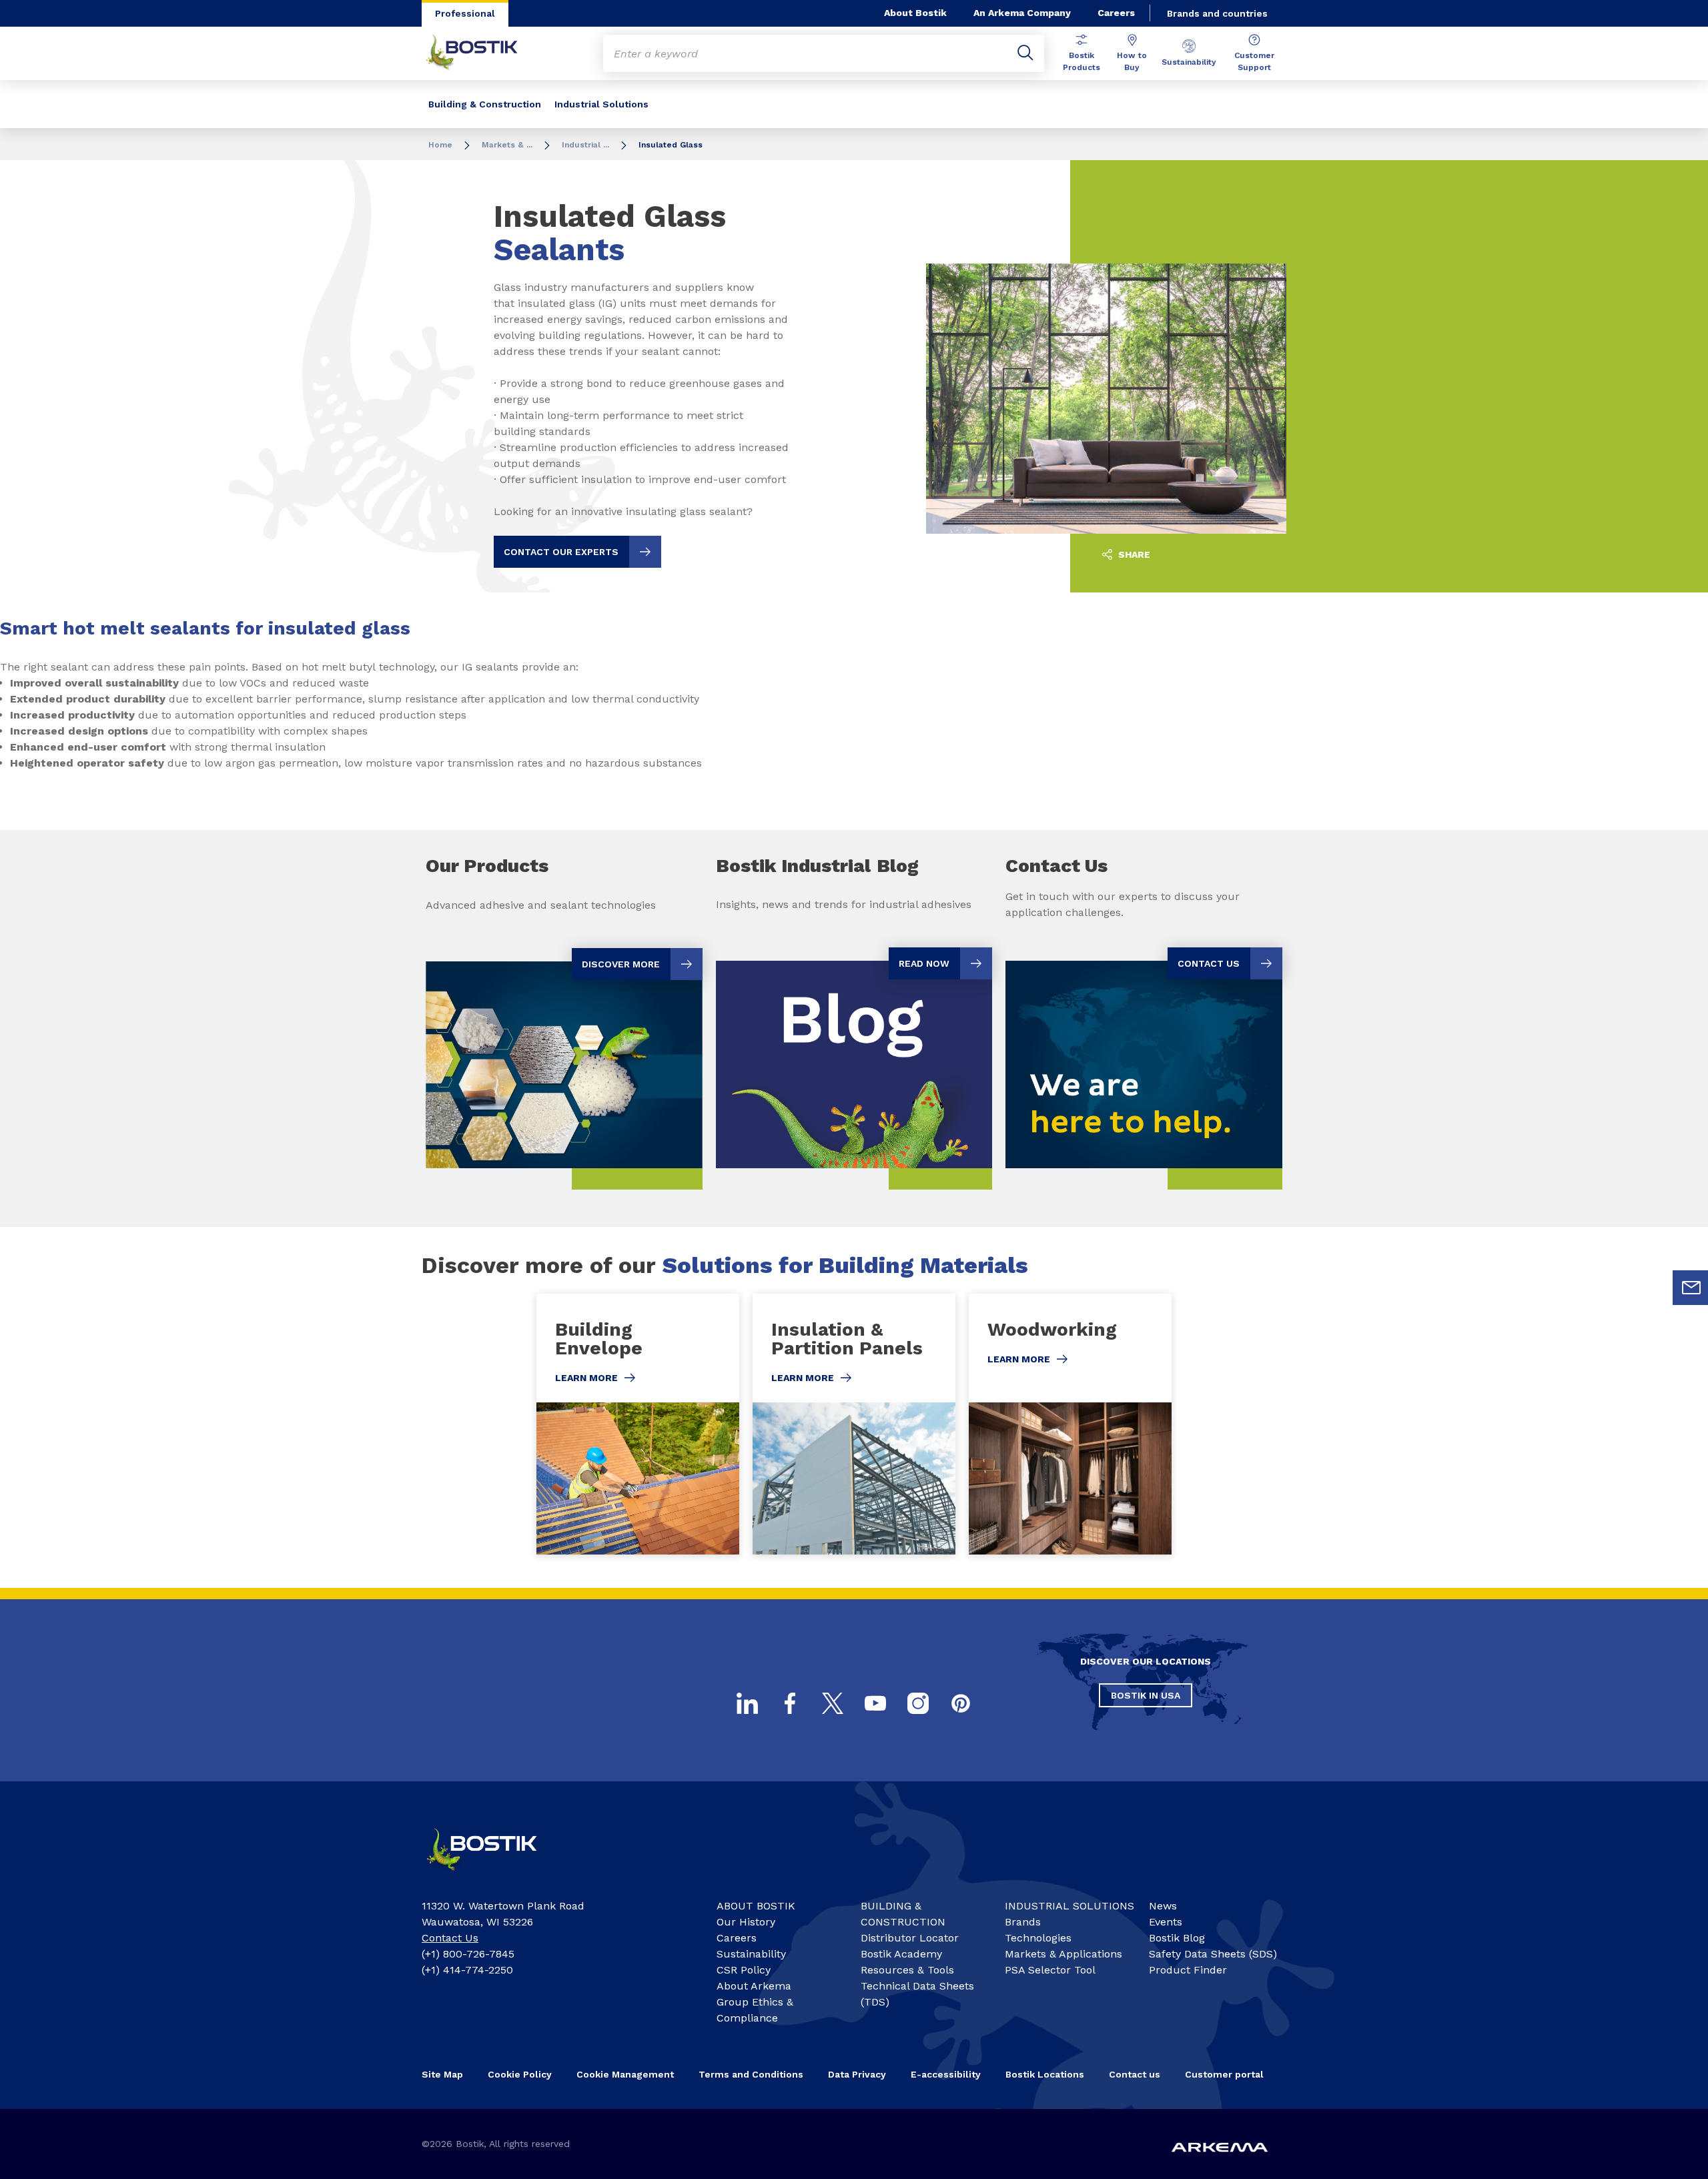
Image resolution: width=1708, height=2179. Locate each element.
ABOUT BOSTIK (756, 1906)
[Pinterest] (961, 1703)
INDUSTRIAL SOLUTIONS (1070, 1906)
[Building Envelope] (638, 1424)
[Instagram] (918, 1703)
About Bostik (915, 13)
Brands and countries (1217, 13)
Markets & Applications (1063, 1954)
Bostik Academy (901, 1954)
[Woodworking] (1070, 1424)
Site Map (442, 2074)
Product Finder (1188, 1970)
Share (1133, 554)
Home (440, 145)
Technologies (1038, 1938)
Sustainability (1189, 62)
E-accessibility (946, 2074)
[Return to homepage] (482, 53)
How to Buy (1132, 61)
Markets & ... (507, 145)
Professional (465, 13)
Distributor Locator (910, 1938)
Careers (1116, 13)
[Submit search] (1025, 53)
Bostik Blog (1177, 1938)
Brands (1023, 1922)
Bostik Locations (1045, 2074)
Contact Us (450, 1938)
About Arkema (754, 1986)
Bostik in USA (1146, 1695)
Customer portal (1224, 2074)
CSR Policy (744, 1970)
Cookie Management (625, 2074)
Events (1166, 1922)
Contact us (1135, 2074)
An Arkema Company (1022, 13)
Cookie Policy (520, 2074)
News (1163, 1906)
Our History (746, 1922)
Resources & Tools (907, 1970)
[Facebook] (790, 1703)
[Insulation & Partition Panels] (854, 1424)
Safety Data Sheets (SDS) (1213, 1954)
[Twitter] (833, 1703)
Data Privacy (857, 2074)
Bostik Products (1082, 61)
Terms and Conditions (751, 2074)
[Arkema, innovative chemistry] (494, 1876)
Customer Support (1254, 61)
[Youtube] (875, 1703)
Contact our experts (561, 552)
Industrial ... (585, 145)
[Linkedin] (747, 1703)
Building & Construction (485, 104)
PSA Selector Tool (1050, 1970)
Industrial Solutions (601, 104)
